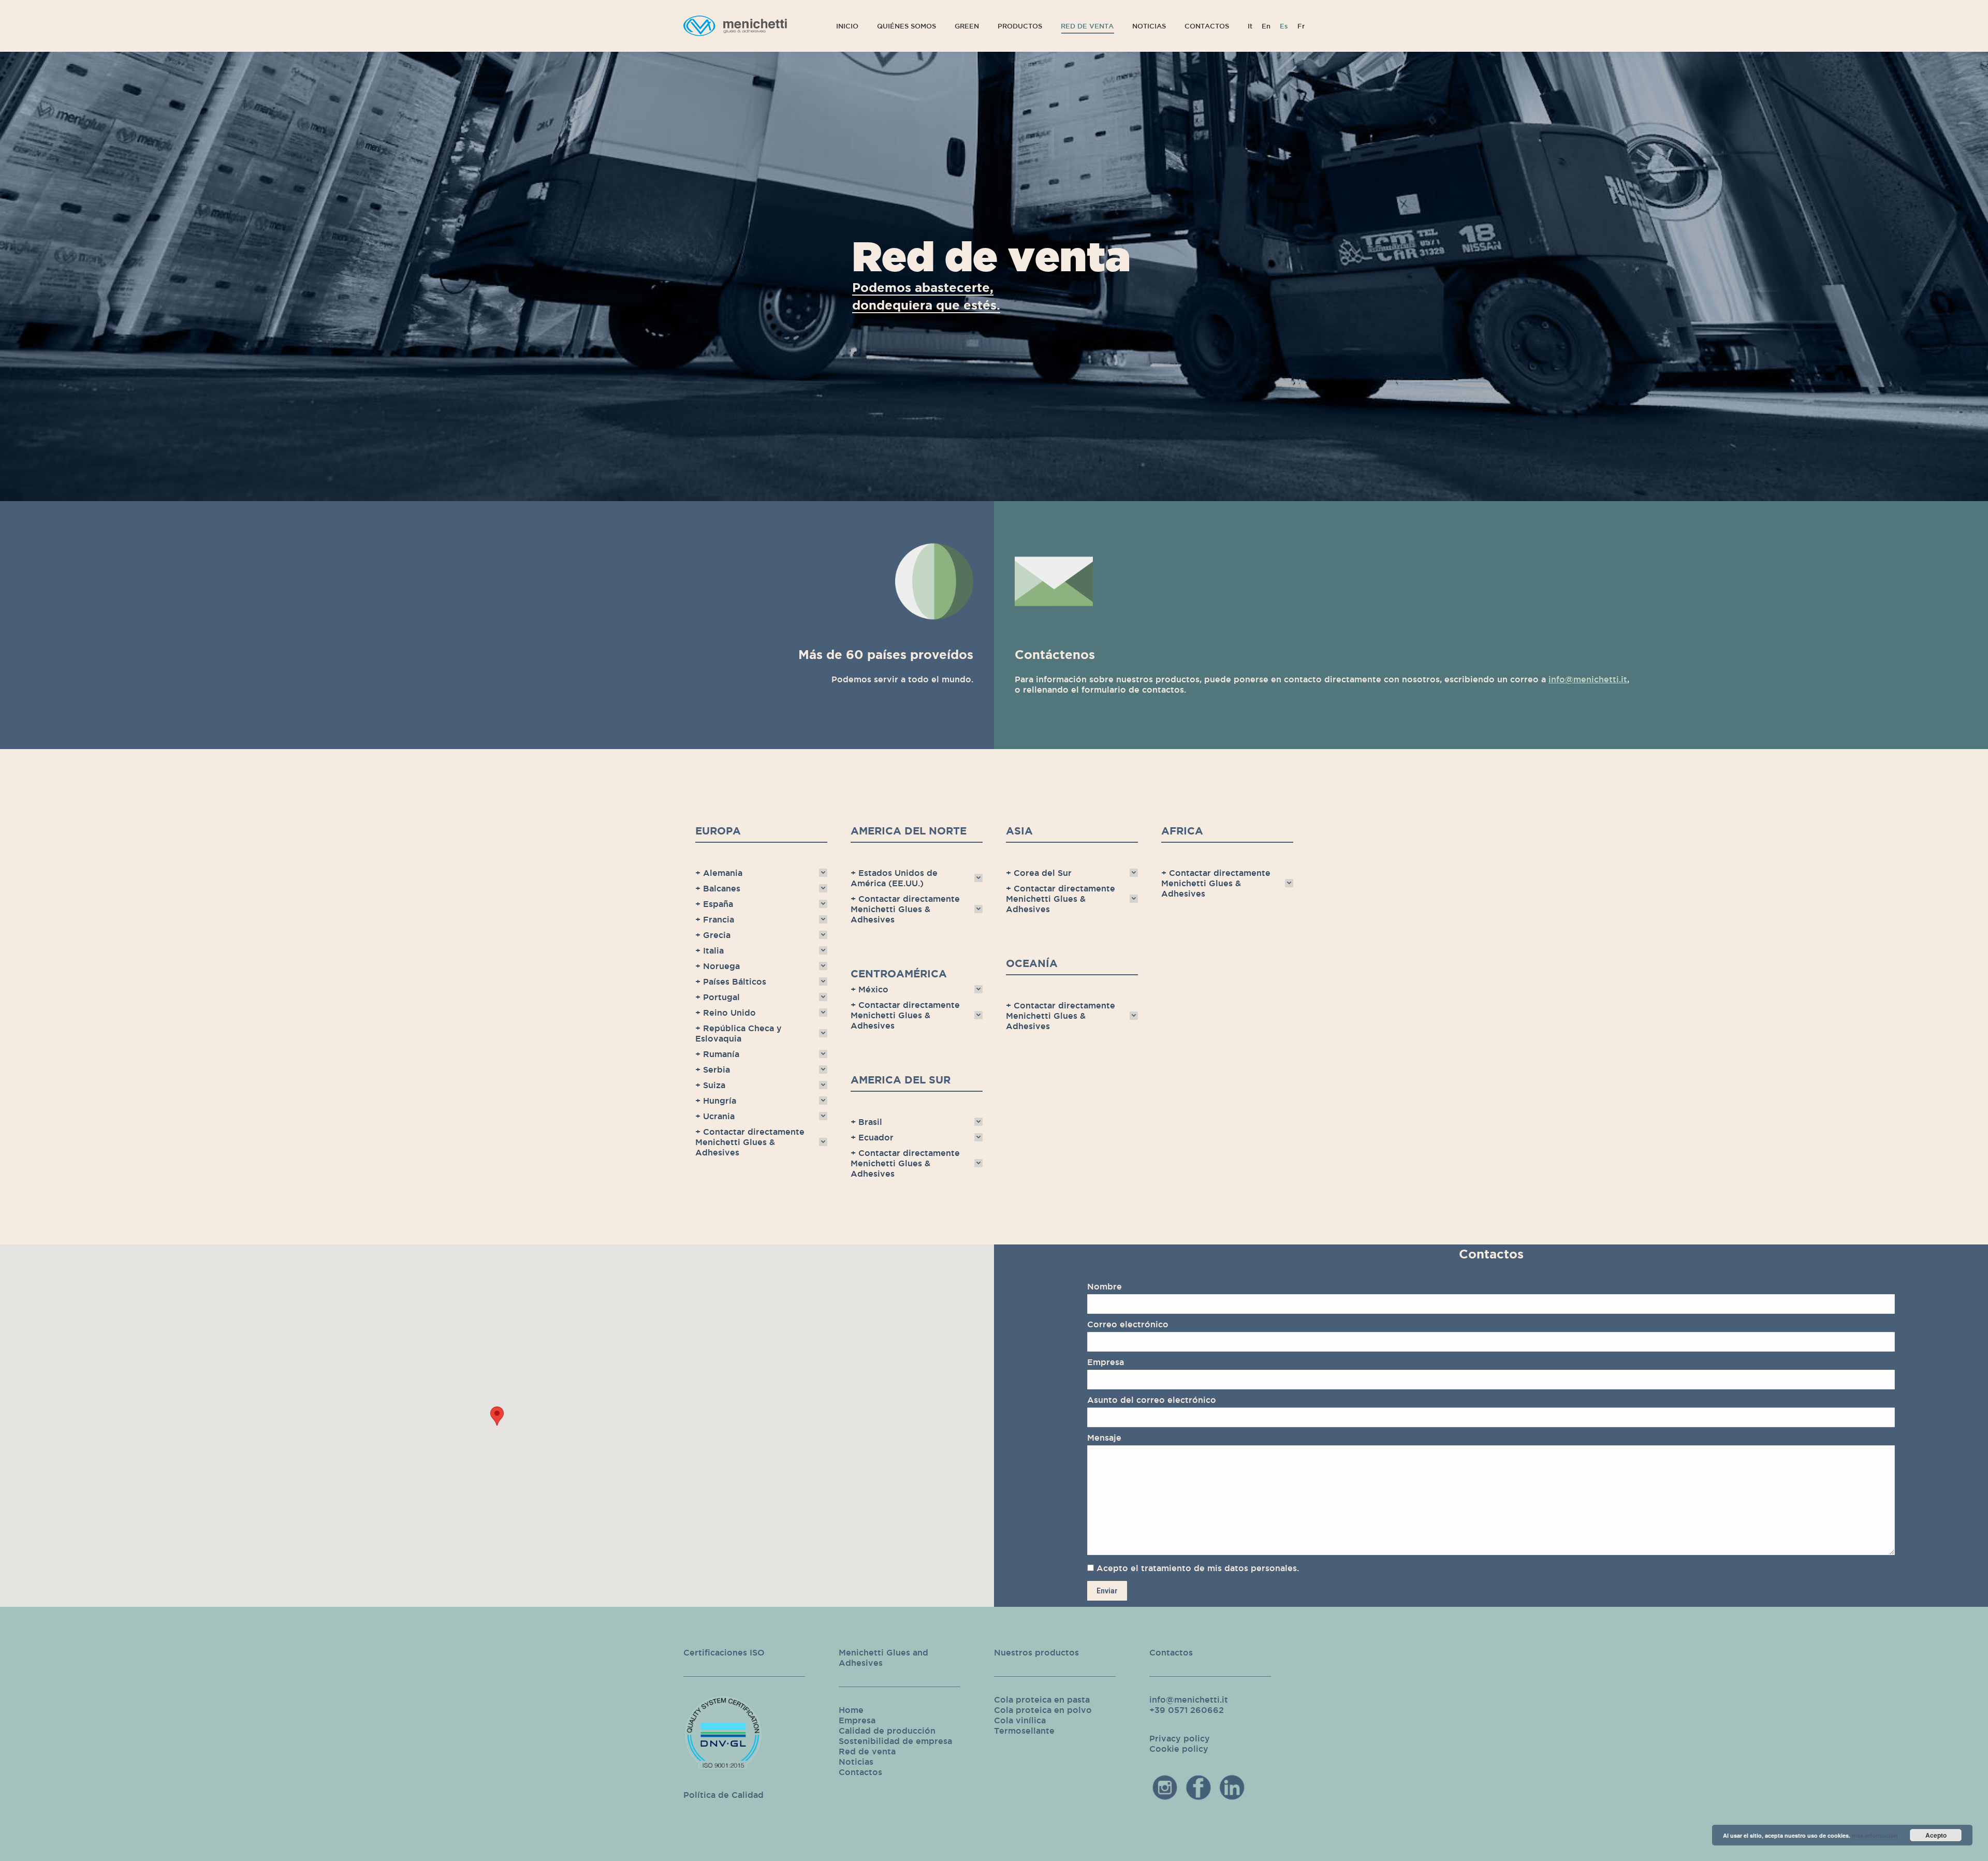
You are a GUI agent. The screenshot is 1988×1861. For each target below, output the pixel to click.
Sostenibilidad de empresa (895, 1741)
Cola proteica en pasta (1042, 1699)
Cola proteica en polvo (1043, 1710)
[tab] (761, 873)
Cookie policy (1179, 1749)
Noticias (856, 1762)
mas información (1875, 1835)
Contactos (860, 1772)
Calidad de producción (887, 1731)
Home (851, 1710)
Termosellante (1024, 1731)
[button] (497, 1416)
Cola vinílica (1020, 1720)
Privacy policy (1180, 1738)
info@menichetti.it (1588, 679)
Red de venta (867, 1751)
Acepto (1936, 1835)
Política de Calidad (723, 1795)
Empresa (857, 1720)
